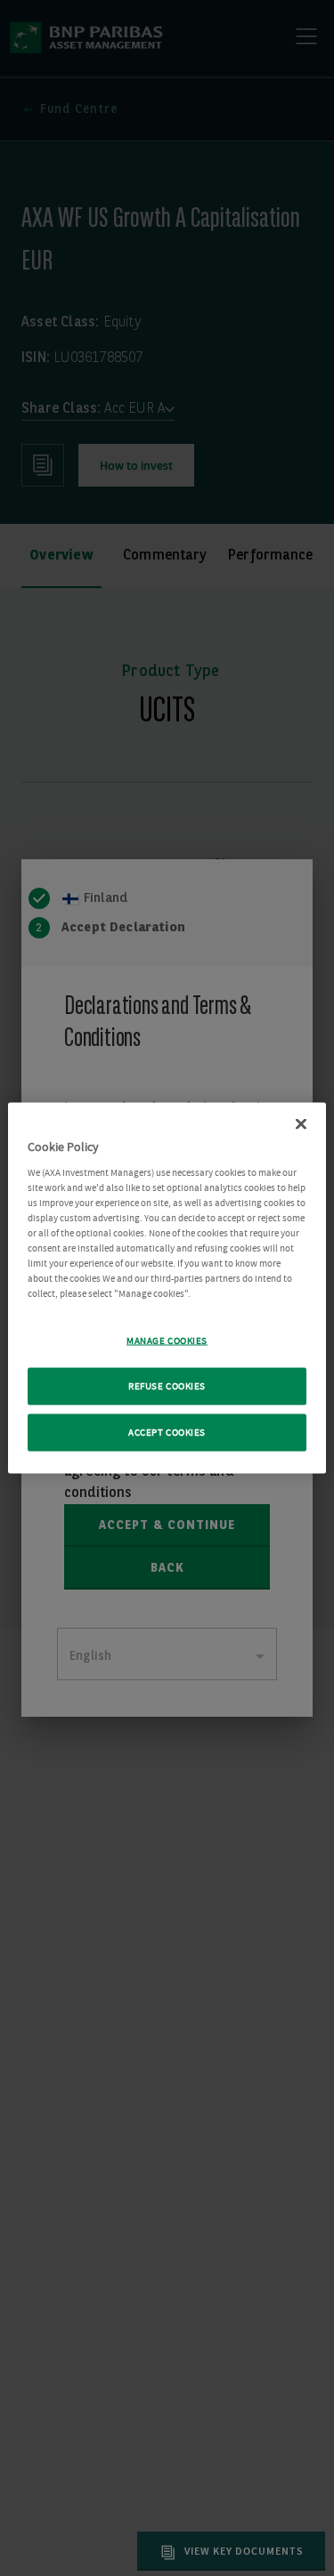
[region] (167, 1288)
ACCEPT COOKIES (167, 1433)
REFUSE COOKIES (167, 1386)
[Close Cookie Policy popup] (301, 1124)
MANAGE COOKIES (167, 1341)
